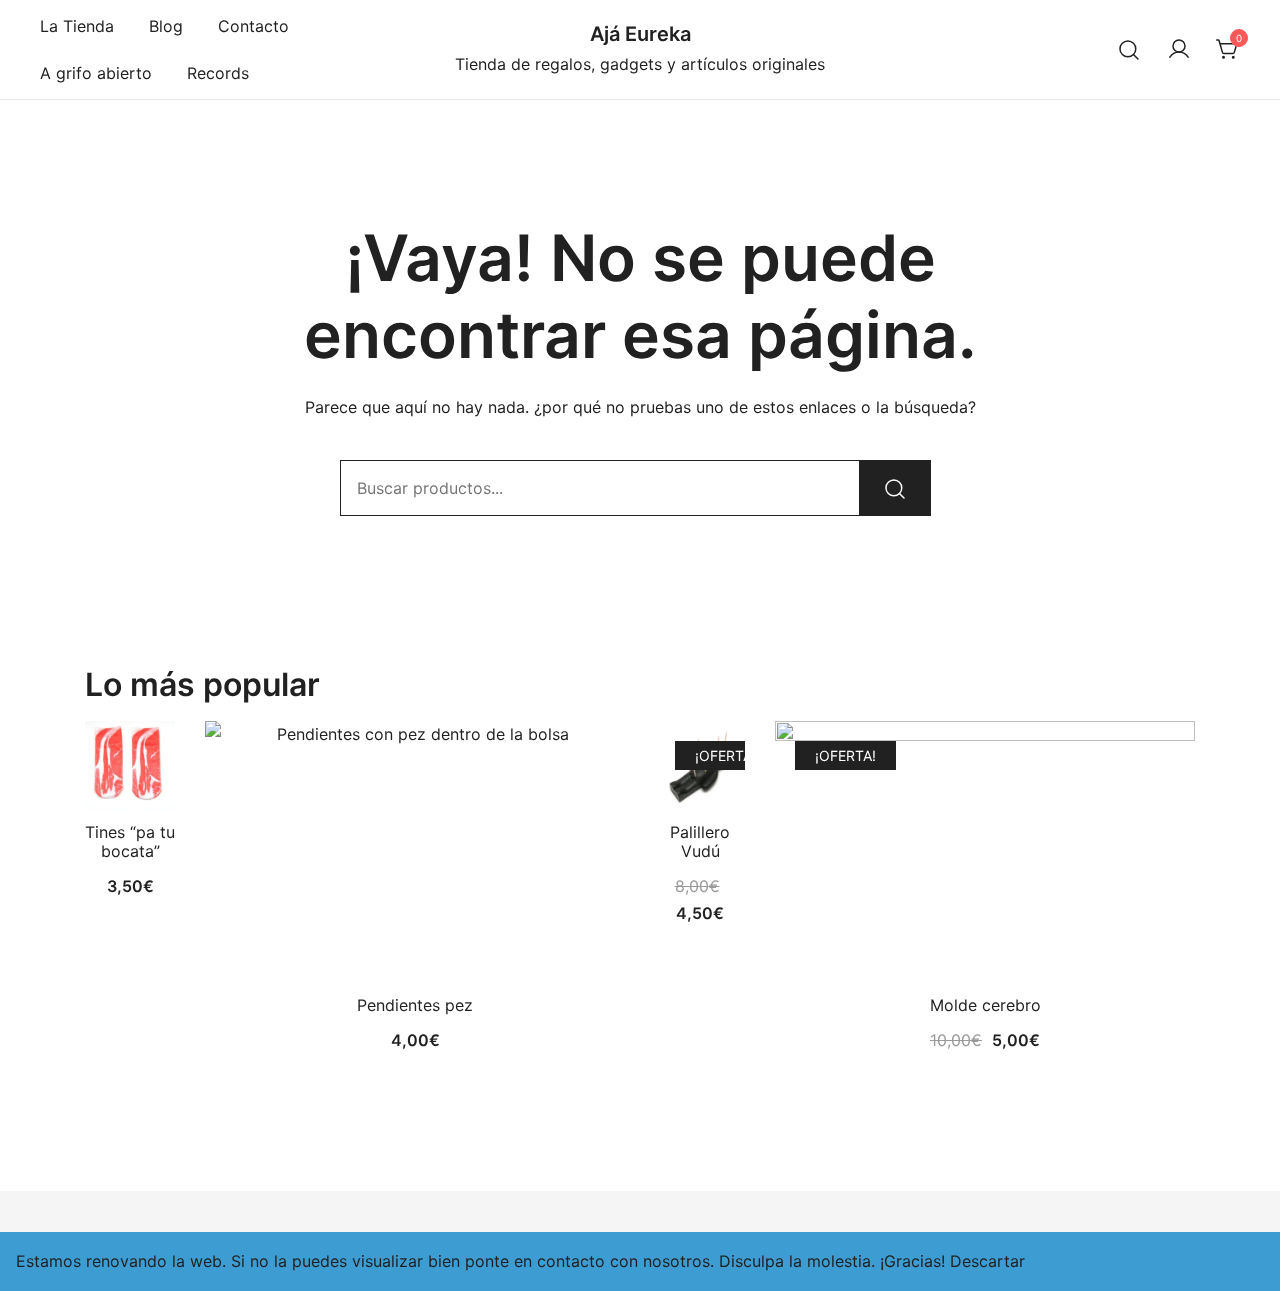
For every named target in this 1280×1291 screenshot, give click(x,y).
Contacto (253, 26)
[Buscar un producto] (1129, 49)
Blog (166, 26)
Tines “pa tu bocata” (130, 841)
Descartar (987, 1261)
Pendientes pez (415, 1005)
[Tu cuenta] (1179, 50)
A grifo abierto (96, 73)
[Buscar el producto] (895, 488)
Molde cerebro (985, 1005)
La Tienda (77, 26)
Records (218, 73)
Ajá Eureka (640, 34)
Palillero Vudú (700, 841)
